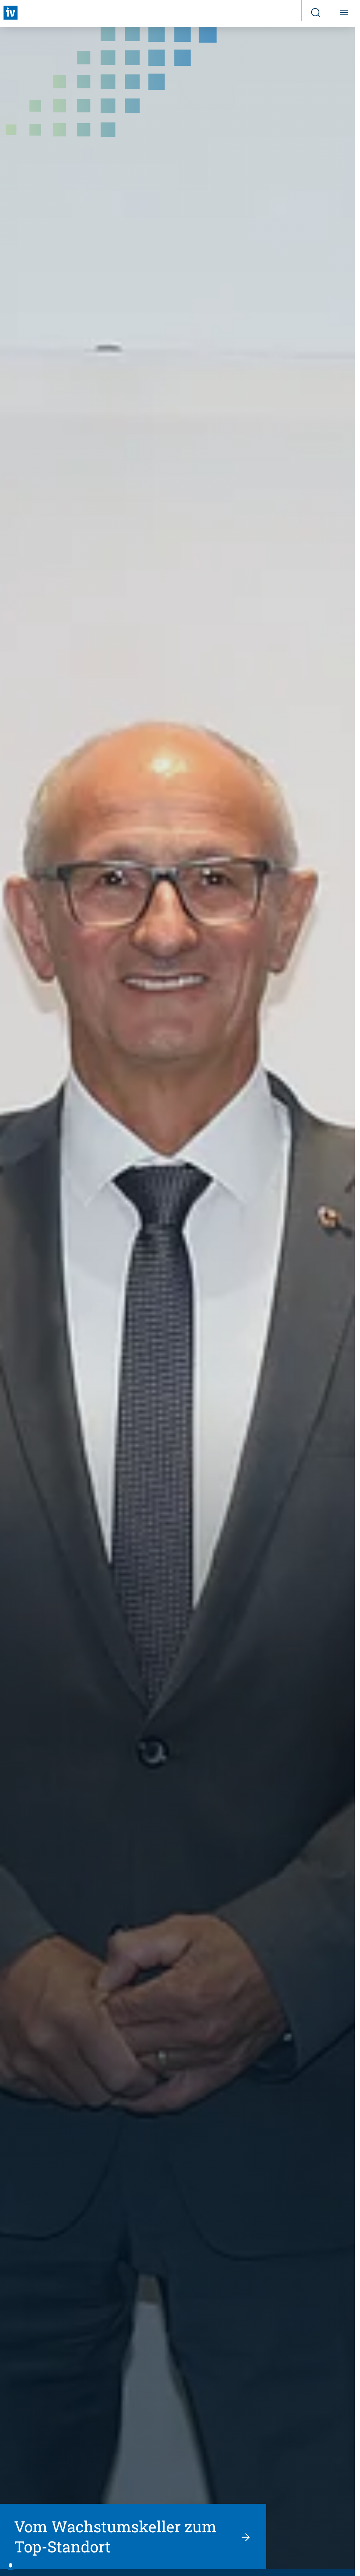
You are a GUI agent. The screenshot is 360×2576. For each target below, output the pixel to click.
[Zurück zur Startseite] (11, 13)
